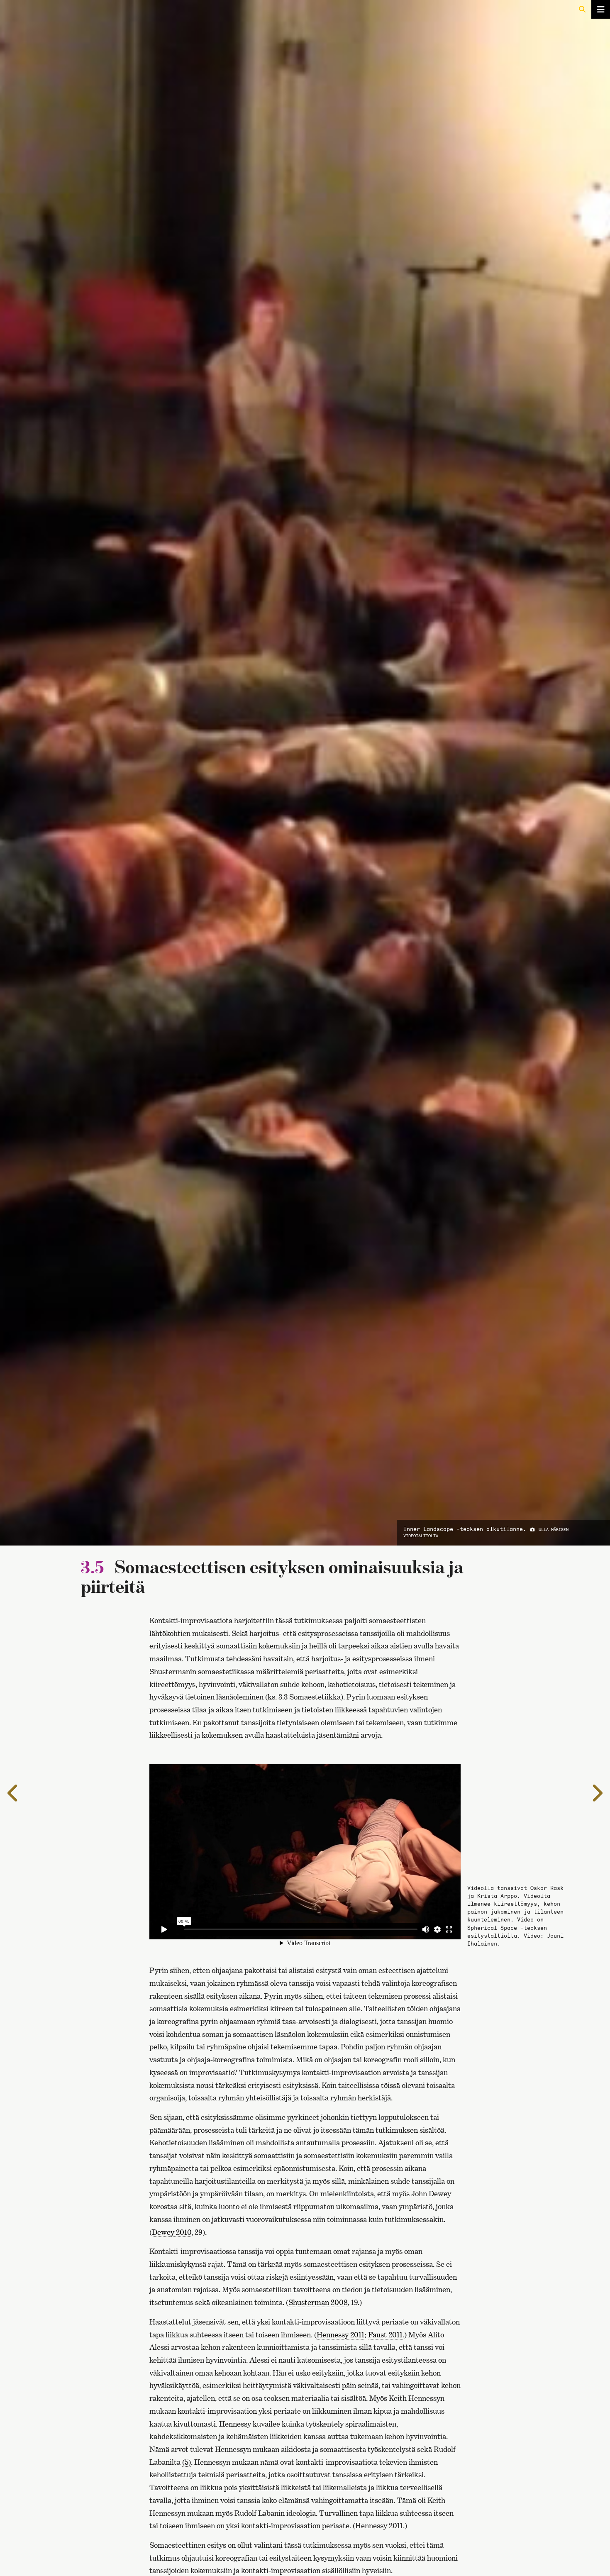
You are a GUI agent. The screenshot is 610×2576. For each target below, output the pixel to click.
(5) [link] (187, 2462)
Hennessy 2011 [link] (340, 2335)
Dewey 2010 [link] (172, 2232)
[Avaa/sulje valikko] (601, 9)
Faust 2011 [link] (385, 2335)
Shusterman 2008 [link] (318, 2302)
